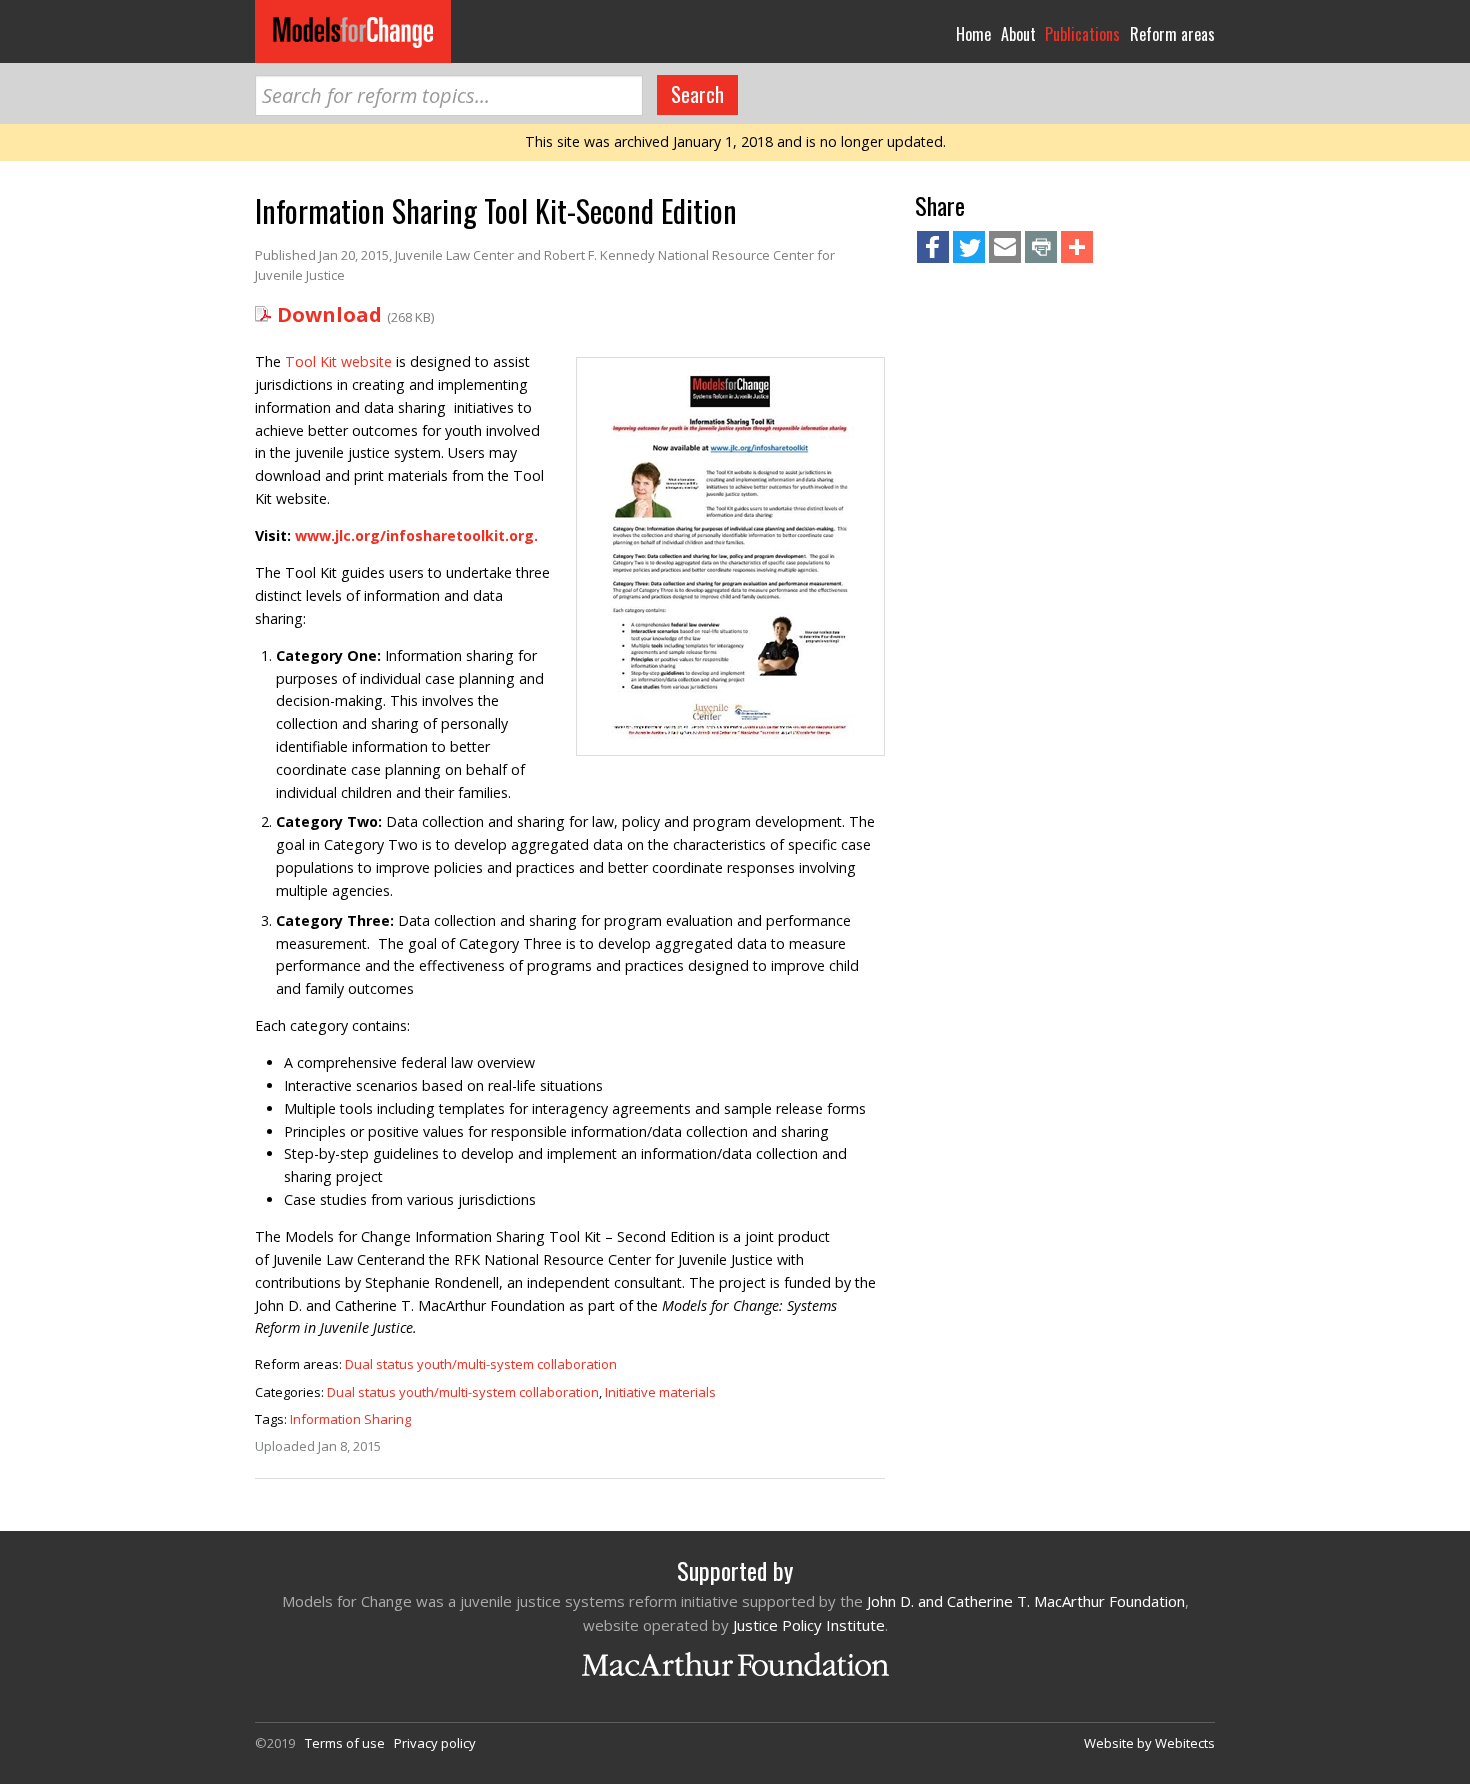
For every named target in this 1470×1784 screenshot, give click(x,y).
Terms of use (345, 1743)
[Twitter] (969, 249)
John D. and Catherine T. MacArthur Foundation (1026, 1601)
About (1018, 34)
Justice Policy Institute (809, 1625)
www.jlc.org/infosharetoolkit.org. (416, 535)
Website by (1149, 1743)
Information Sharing (350, 1419)
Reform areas (1172, 34)
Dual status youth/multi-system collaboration (481, 1364)
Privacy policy (435, 1743)
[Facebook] (933, 249)
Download (329, 314)
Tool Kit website (338, 361)
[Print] (1041, 249)
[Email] (1005, 249)
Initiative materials (660, 1392)
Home (973, 34)
